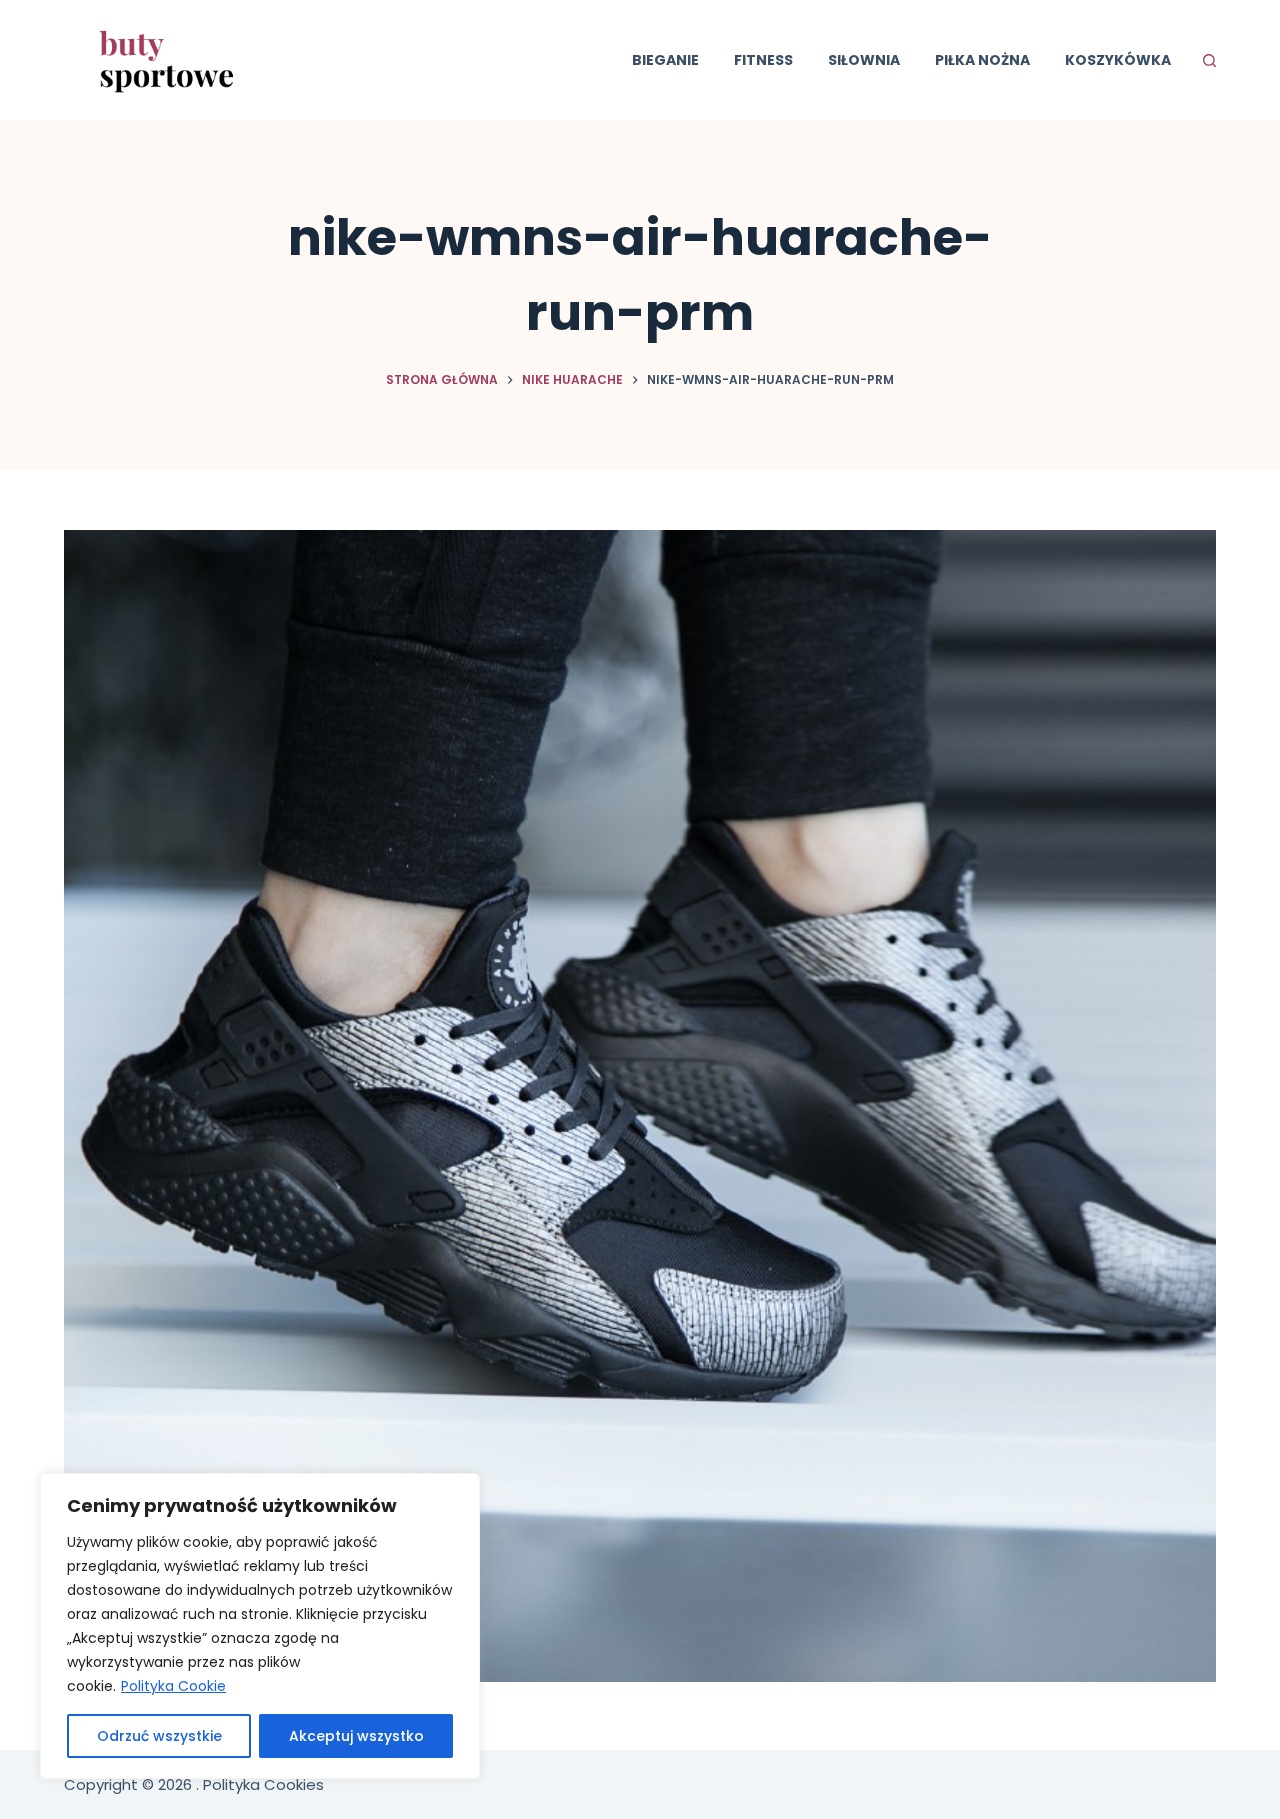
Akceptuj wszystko (356, 1736)
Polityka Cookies (263, 1784)
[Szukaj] (1209, 60)
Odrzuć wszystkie (159, 1736)
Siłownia (864, 60)
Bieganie (665, 60)
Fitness (763, 60)
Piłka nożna (982, 60)
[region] (260, 1626)
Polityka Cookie (173, 1686)
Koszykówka (1118, 60)
